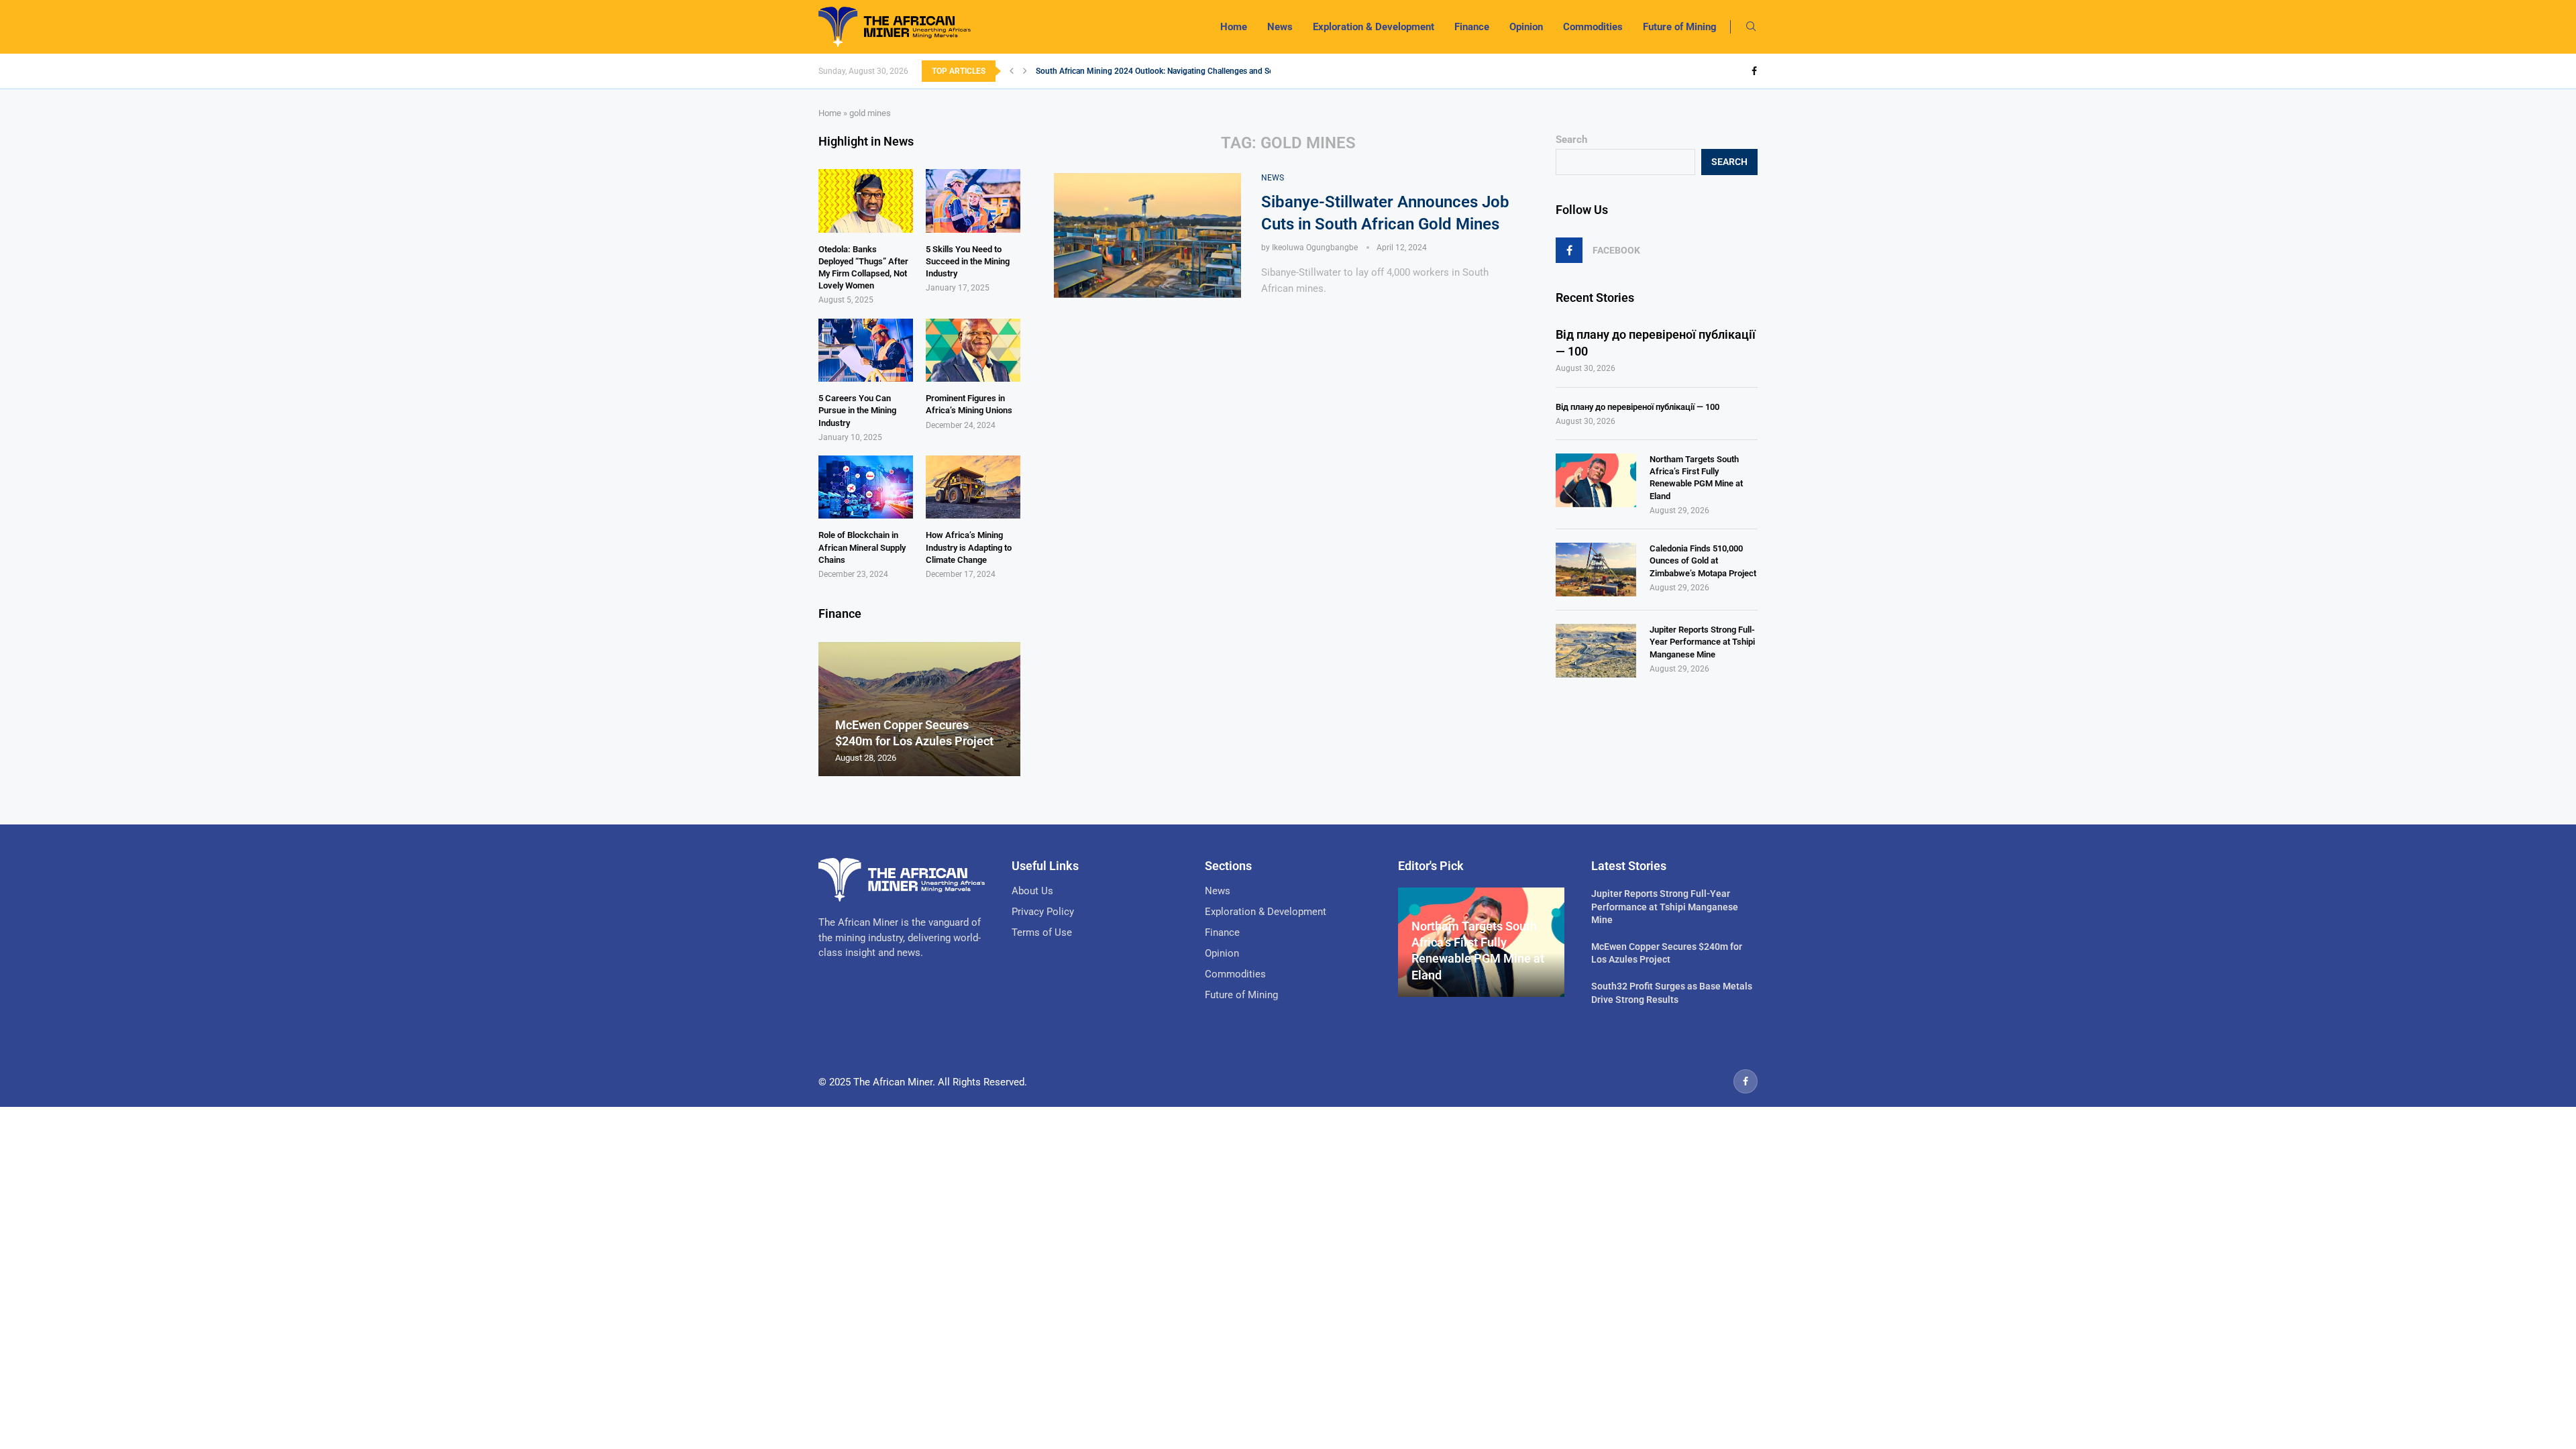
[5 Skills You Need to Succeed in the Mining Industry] (973, 201)
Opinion (1526, 27)
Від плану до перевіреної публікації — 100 (1656, 343)
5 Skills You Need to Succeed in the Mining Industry (968, 261)
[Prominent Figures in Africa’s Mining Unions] (973, 350)
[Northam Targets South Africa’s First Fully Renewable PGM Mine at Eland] (1596, 480)
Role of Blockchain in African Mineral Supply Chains (862, 547)
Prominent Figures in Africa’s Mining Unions (969, 404)
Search (1571, 140)
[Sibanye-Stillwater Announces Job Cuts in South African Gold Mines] (1147, 235)
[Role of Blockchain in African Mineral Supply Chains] (866, 487)
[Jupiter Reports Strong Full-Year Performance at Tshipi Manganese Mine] (1596, 651)
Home (1234, 27)
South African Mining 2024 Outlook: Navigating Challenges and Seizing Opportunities (1189, 71)
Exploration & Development (1374, 27)
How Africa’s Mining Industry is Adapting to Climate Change (969, 547)
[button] (1012, 71)
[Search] (1751, 27)
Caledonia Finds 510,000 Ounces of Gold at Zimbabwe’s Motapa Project (1703, 560)
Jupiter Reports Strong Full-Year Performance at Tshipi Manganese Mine (1702, 642)
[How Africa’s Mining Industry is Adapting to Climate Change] (973, 487)
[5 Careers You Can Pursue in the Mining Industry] (866, 350)
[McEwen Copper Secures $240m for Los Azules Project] (919, 709)
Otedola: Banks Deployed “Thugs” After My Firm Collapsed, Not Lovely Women (863, 268)
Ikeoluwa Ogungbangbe (1315, 248)
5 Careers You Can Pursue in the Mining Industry (857, 410)
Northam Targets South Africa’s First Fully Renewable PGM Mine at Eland (1696, 478)
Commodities (1593, 27)
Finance (1472, 27)
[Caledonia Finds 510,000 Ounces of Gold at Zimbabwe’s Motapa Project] (1596, 570)
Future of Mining (1680, 27)
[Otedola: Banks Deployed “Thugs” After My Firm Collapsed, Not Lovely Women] (866, 201)
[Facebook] (1754, 71)
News (1280, 27)
